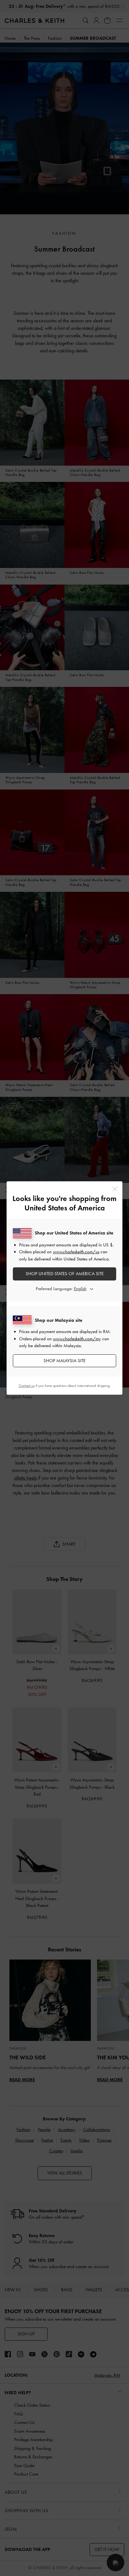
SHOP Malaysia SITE (64, 1361)
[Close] (115, 1189)
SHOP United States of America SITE (65, 1274)
